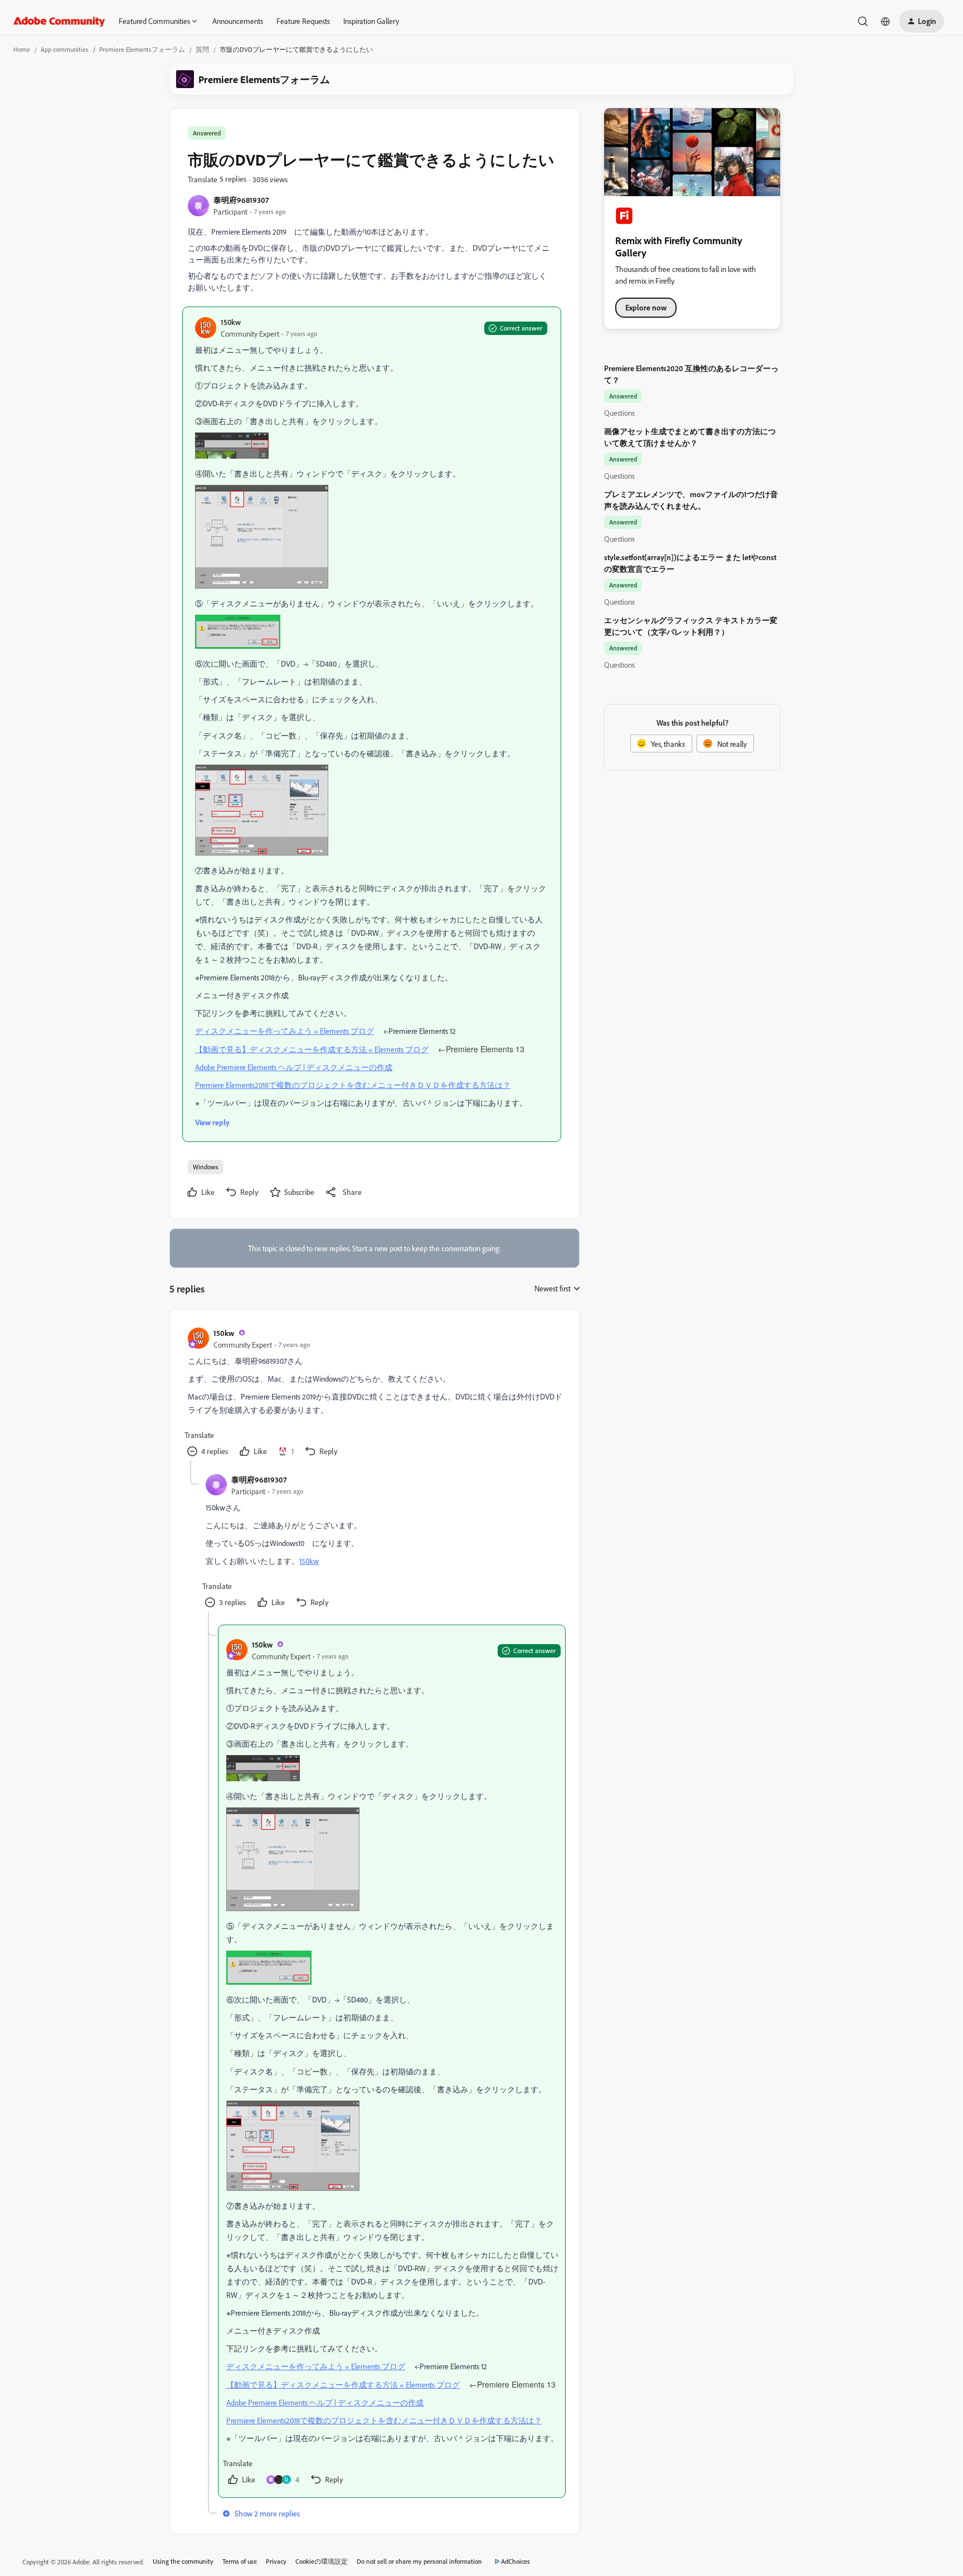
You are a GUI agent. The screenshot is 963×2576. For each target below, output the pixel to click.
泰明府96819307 (241, 200)
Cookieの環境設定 (322, 2561)
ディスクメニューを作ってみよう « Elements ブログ (284, 1031)
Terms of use (240, 2561)
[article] (374, 1394)
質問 (202, 49)
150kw (231, 322)
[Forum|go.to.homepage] (59, 21)
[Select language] (886, 21)
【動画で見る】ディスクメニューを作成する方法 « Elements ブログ (312, 1049)
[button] (921, 21)
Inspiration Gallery (371, 21)
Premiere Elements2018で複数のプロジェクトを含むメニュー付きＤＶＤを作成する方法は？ (353, 1085)
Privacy (276, 2561)
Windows (206, 1167)
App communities (65, 49)
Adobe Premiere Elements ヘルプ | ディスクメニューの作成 (294, 1067)
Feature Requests (303, 21)
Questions (619, 413)
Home (22, 49)
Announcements (238, 21)
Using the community (183, 2561)
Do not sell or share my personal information (419, 2561)
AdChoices (515, 2561)
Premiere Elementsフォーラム (142, 49)
